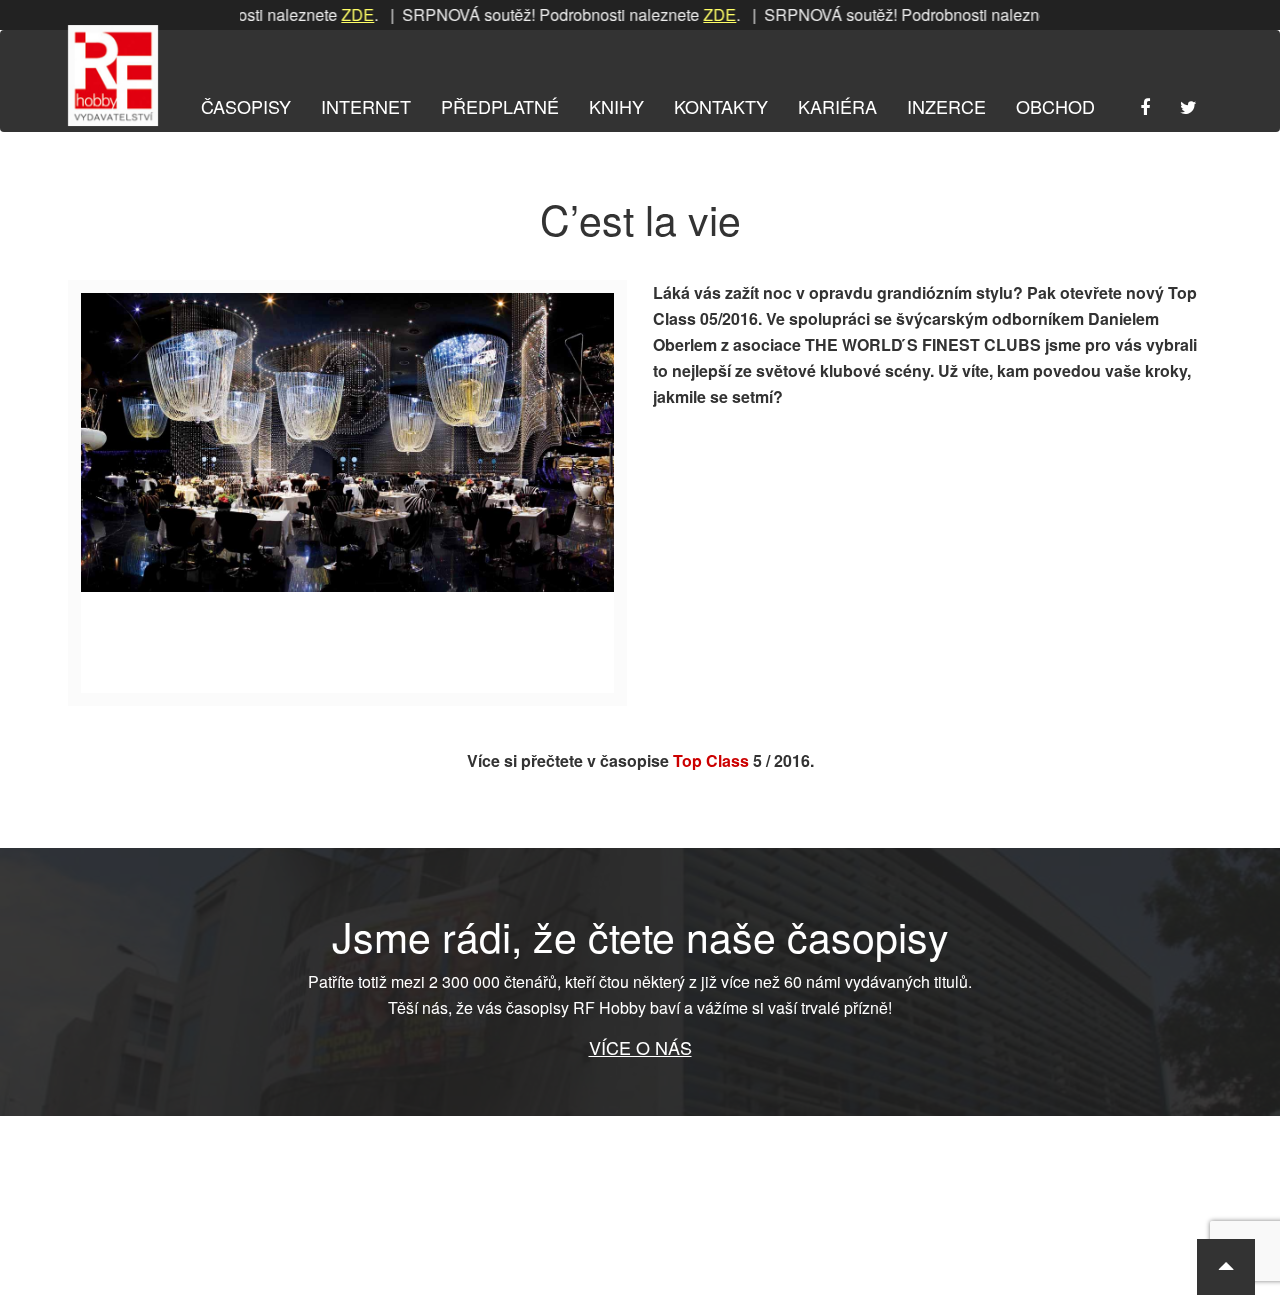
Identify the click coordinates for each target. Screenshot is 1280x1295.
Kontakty (721, 106)
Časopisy (246, 106)
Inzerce (946, 106)
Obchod (1055, 106)
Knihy (616, 106)
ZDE (331, 14)
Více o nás (640, 1047)
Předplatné (500, 106)
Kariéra (837, 106)
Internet (366, 106)
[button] (1226, 1267)
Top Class (711, 760)
